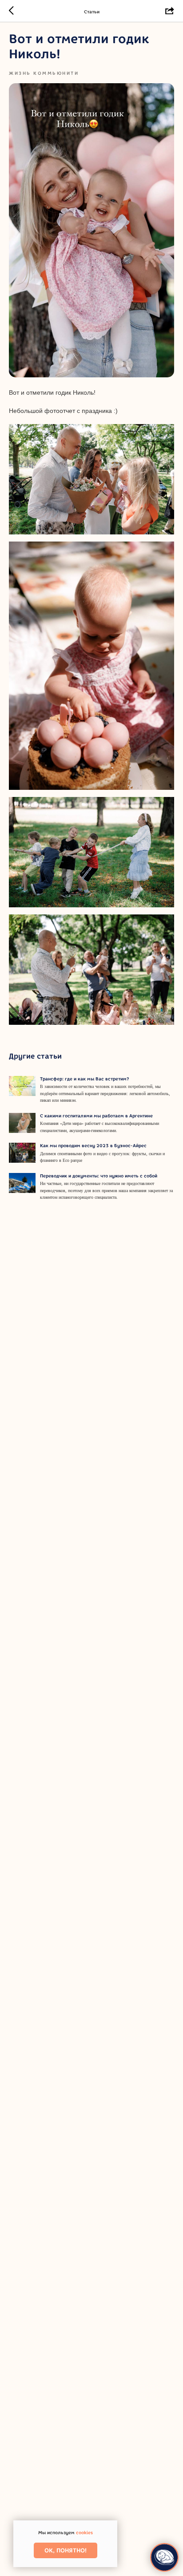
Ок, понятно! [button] (66, 2550)
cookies (84, 2533)
